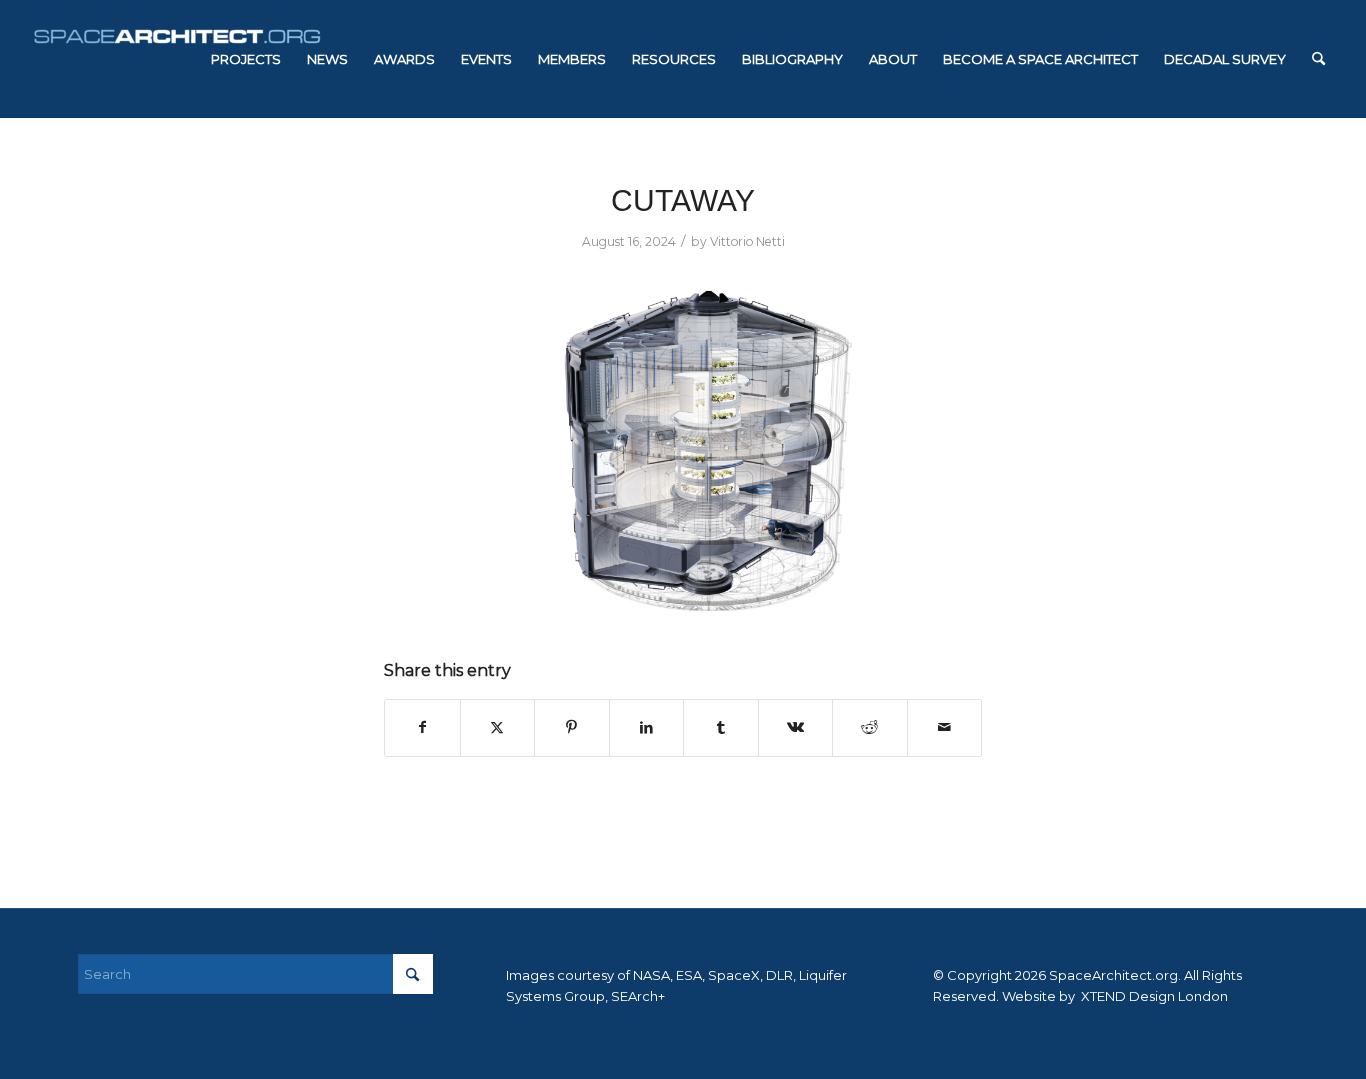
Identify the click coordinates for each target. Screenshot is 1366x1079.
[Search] (1318, 59)
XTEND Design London (1153, 996)
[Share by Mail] (945, 727)
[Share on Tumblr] (721, 727)
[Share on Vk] (796, 727)
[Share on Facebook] (422, 727)
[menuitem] (246, 59)
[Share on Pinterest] (572, 727)
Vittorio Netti (747, 241)
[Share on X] (498, 727)
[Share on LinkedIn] (647, 727)
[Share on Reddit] (870, 727)
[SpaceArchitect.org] (177, 59)
